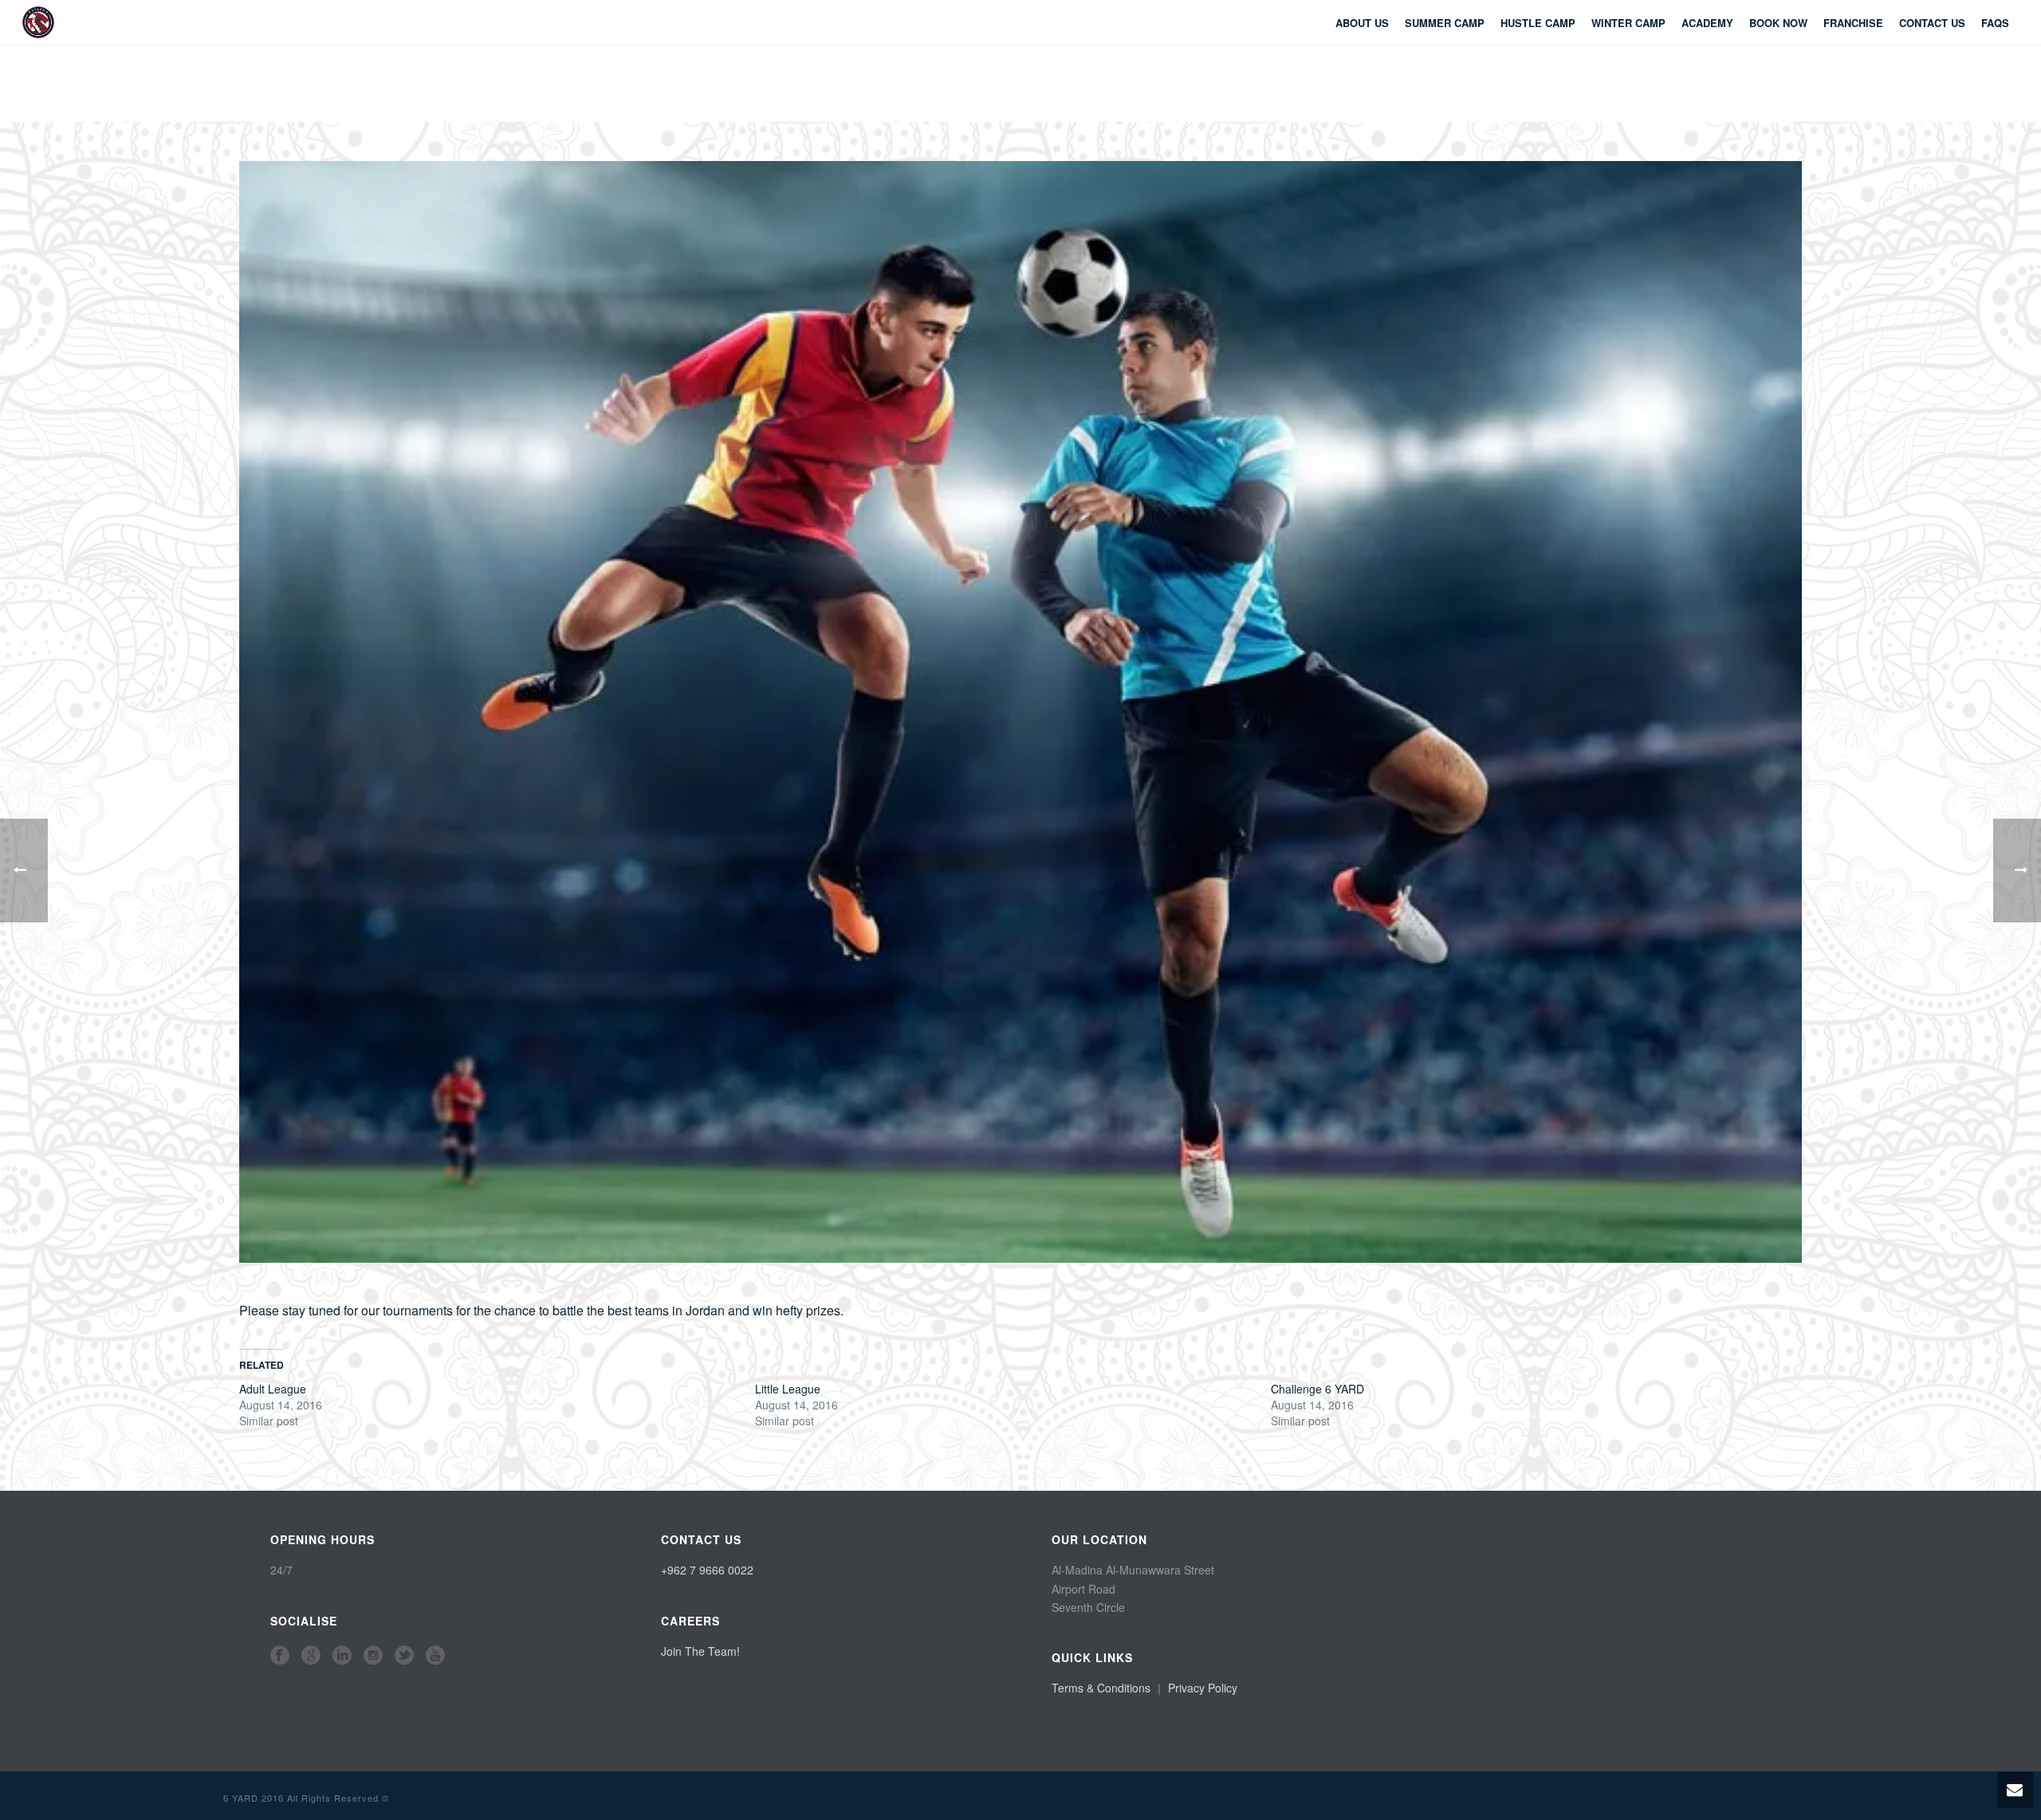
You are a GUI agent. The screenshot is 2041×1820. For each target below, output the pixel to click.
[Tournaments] (1020, 710)
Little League (788, 1389)
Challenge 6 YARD (1317, 1389)
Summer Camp (1445, 23)
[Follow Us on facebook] (280, 1656)
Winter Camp (1628, 23)
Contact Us (1932, 23)
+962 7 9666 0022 (707, 1570)
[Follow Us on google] (311, 1656)
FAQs (1995, 23)
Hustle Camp (1538, 23)
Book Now (1778, 23)
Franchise (1853, 23)
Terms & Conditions (1101, 1688)
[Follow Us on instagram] (373, 1656)
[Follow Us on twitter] (404, 1656)
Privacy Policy (1203, 1688)
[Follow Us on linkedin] (342, 1656)
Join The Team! (700, 1651)
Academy (1707, 23)
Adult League (273, 1389)
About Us (1362, 23)
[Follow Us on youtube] (435, 1656)
